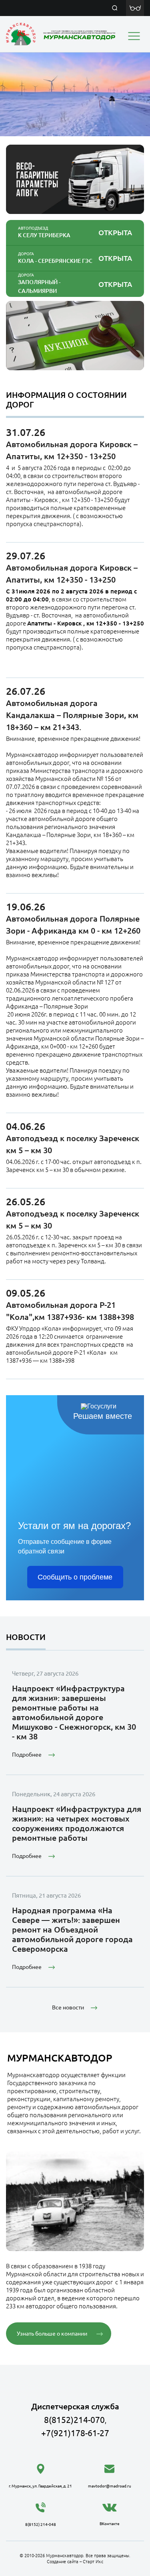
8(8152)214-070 (74, 2420)
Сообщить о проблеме (75, 1577)
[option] (75, 94)
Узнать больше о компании (52, 2334)
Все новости (68, 2007)
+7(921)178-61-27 (75, 2433)
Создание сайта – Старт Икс (75, 2562)
